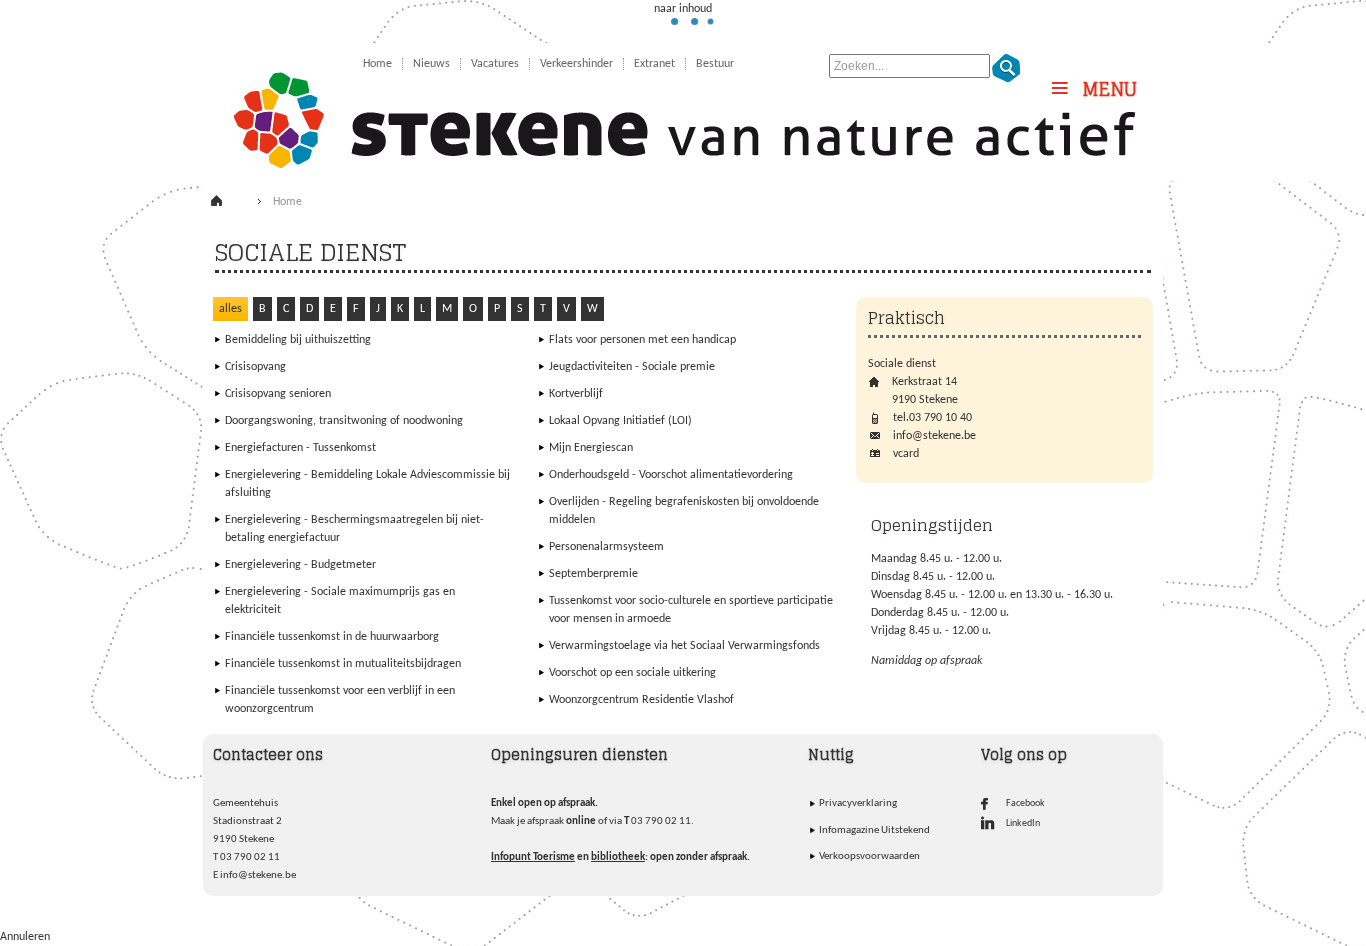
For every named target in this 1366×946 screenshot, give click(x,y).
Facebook (1025, 803)
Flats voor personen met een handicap (642, 340)
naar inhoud (683, 9)
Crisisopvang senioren (278, 394)
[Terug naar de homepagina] (683, 109)
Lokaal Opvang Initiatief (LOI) (620, 421)
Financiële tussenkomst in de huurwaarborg (332, 637)
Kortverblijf (576, 394)
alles (230, 309)
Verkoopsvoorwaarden (869, 856)
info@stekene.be (258, 875)
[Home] (230, 205)
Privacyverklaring (858, 803)
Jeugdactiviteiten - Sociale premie (632, 367)
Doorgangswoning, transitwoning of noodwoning (344, 421)
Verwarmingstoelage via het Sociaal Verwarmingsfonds (684, 646)
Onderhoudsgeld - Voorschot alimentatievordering (671, 475)
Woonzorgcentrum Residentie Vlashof (641, 700)
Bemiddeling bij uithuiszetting (298, 340)
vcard (906, 454)
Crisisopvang (255, 367)
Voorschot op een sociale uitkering (632, 673)
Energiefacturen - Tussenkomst (300, 448)
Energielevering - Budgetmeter (300, 565)
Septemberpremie (593, 574)
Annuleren (25, 937)
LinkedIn (1023, 823)
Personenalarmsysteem (606, 547)
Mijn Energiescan (591, 448)
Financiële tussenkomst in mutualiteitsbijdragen (343, 664)
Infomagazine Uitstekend (874, 830)
